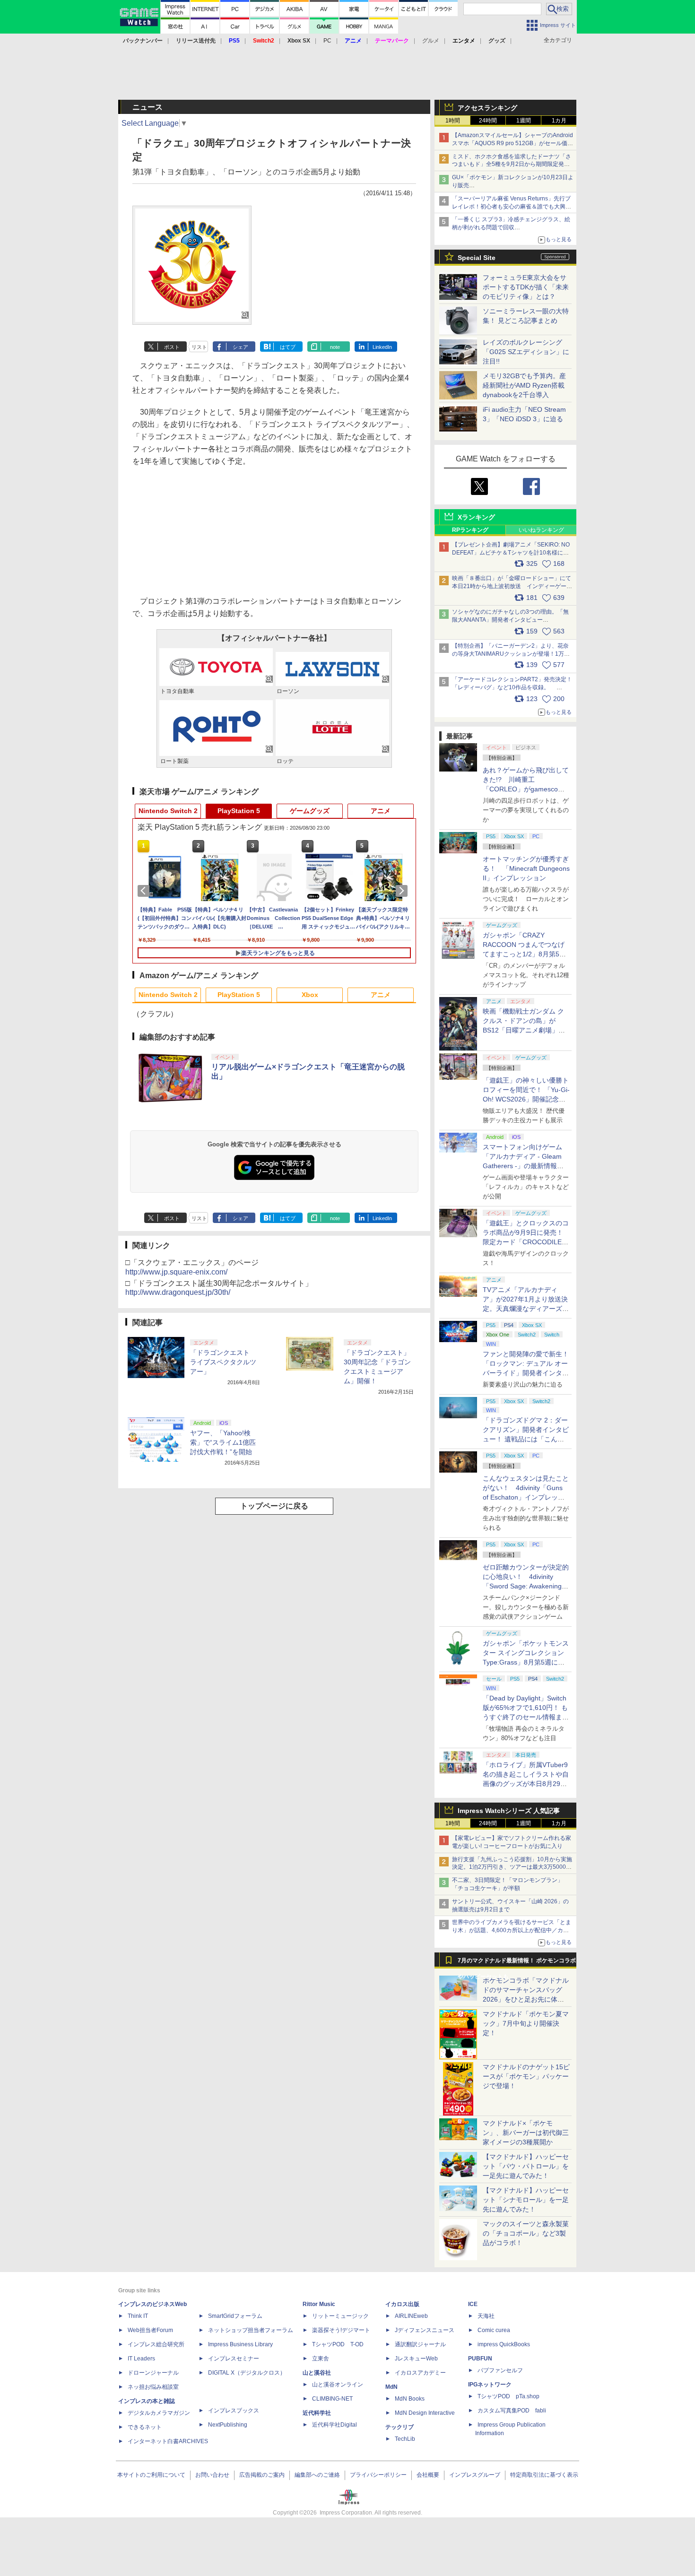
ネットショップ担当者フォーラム (251, 2330)
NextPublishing (228, 2425)
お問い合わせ (212, 2475)
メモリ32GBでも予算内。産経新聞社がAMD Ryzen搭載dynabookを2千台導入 (524, 385)
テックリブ (400, 2427)
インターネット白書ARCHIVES (168, 2441)
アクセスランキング (487, 108)
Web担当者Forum (150, 2330)
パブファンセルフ (500, 2370)
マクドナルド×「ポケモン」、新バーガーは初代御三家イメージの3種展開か (526, 2133)
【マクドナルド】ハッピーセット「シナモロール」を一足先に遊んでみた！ (526, 2200)
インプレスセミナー (234, 2359)
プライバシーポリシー (378, 2475)
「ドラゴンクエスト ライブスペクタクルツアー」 (223, 1362)
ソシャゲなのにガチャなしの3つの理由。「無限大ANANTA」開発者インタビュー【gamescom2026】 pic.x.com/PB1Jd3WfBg (510, 620)
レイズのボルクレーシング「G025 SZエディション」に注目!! (526, 352)
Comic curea (494, 2330)
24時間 (488, 121)
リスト (199, 347)
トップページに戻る (274, 1506)
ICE (473, 2304)
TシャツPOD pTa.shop (508, 2396)
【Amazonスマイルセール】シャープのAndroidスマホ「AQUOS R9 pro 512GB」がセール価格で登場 (513, 143)
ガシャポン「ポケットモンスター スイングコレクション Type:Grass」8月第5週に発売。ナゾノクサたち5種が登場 (526, 1662)
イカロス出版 (402, 2304)
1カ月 (559, 121)
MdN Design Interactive (425, 2413)
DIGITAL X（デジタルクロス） (247, 2373)
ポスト (172, 347)
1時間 (453, 121)
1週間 (524, 121)
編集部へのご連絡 (317, 2475)
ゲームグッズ (310, 811)
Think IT (138, 2316)
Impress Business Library (240, 2344)
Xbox (310, 995)
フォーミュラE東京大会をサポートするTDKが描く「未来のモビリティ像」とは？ (526, 287)
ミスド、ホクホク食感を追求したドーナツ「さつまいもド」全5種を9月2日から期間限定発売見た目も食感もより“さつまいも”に (512, 165)
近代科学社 (317, 2413)
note (335, 347)
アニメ (381, 811)
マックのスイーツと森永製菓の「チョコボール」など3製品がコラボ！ (526, 2233)
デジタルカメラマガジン (159, 2413)
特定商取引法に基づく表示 (544, 2475)
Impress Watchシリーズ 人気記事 (509, 1811)
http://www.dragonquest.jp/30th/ (178, 1292)
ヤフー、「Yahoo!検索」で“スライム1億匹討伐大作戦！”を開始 (223, 1442)
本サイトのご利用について (151, 2475)
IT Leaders (141, 2359)
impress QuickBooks (504, 2344)
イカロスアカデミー (420, 2373)
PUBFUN (480, 2359)
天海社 (486, 2316)
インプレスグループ (475, 2475)
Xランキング (476, 517)
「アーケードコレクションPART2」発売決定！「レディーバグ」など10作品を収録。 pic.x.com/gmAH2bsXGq (512, 687)
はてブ (288, 347)
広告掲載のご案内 (262, 2475)
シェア (240, 347)
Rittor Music (319, 2304)
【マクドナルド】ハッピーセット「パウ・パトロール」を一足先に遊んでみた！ (526, 2166)
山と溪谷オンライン (338, 2385)
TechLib (405, 2439)
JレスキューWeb (416, 2359)
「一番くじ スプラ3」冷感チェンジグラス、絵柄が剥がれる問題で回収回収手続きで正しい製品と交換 (511, 227)
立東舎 (321, 2359)
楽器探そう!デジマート (341, 2330)
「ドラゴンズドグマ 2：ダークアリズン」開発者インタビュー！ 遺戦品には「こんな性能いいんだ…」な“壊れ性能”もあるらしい (526, 1439)
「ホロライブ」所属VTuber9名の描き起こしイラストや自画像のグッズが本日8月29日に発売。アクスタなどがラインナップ (526, 1784)
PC (327, 41)
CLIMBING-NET (332, 2399)
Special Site (477, 258)
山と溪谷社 (317, 2373)
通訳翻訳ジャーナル (420, 2344)
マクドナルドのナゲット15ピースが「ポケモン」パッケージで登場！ (526, 2076)
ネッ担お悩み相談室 (153, 2387)
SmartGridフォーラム (235, 2316)
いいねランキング (541, 530)
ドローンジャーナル (153, 2373)
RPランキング (470, 530)
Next (403, 891)
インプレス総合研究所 (156, 2344)
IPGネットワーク (490, 2385)
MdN (391, 2387)
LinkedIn (382, 347)
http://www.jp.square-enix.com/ (176, 1272)
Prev (145, 891)
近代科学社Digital (334, 2425)
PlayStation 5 (239, 811)
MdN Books (410, 2399)
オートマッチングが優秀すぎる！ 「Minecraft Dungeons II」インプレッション (526, 868)
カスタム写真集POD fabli (512, 2411)
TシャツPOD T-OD (338, 2344)
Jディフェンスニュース (425, 2330)
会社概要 (428, 2475)
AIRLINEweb (411, 2316)
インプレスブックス (234, 2411)
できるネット (145, 2427)
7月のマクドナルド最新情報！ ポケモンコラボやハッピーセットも (517, 1963)
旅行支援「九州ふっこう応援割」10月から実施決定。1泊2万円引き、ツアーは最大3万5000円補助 (512, 1867)
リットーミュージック (340, 2316)
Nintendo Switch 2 (168, 811)
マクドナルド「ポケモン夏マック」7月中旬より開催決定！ (526, 2023)
